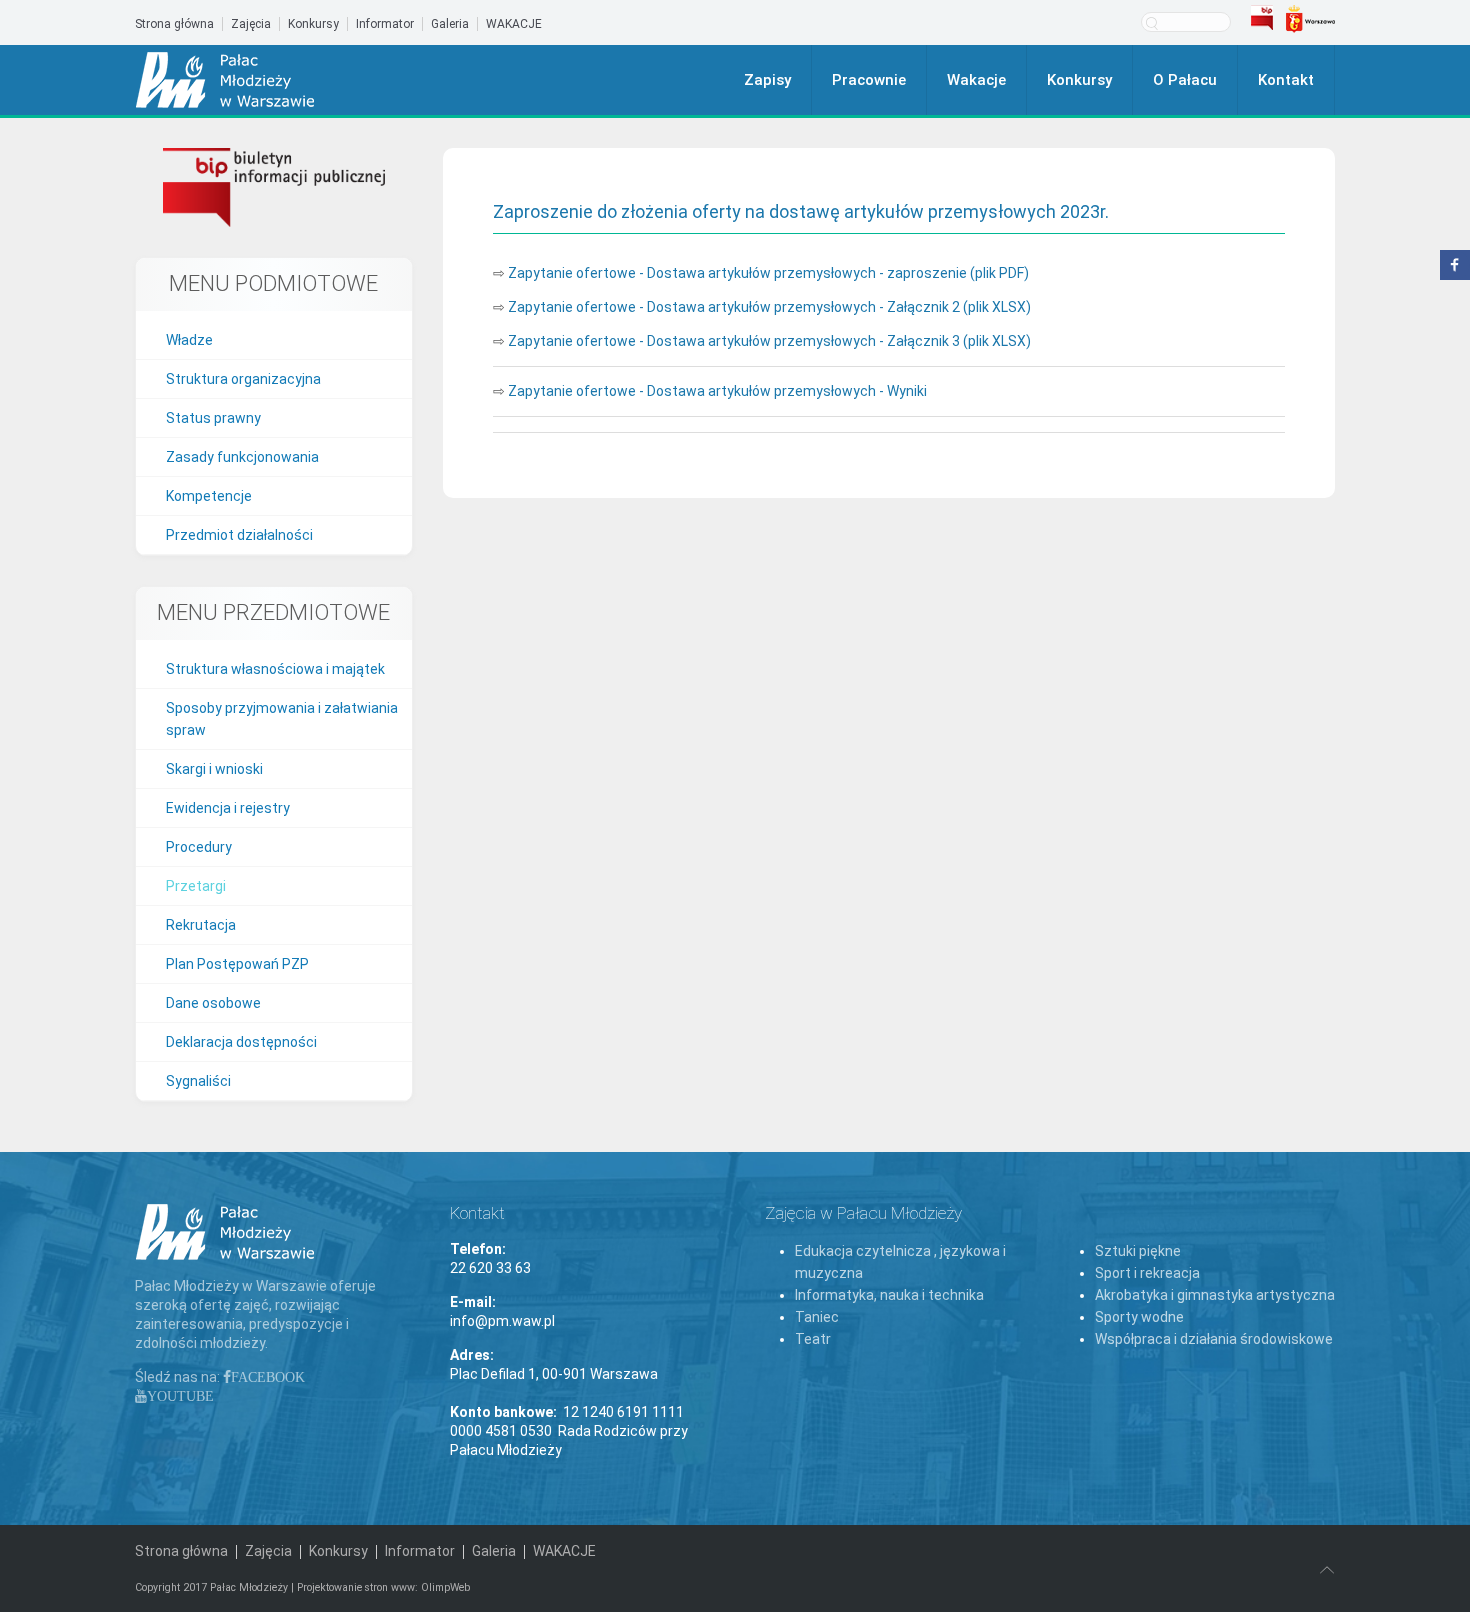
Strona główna (174, 24)
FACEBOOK (268, 1377)
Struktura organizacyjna (243, 379)
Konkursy (313, 24)
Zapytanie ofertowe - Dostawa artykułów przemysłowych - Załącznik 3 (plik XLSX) (769, 341)
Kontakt (1286, 80)
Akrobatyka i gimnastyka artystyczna (1215, 1295)
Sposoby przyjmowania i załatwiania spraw (282, 719)
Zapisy (767, 80)
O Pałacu (1185, 80)
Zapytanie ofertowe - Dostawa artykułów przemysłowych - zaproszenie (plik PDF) (768, 273)
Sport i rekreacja (1147, 1273)
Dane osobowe (213, 1003)
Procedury (199, 847)
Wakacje (976, 80)
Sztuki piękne (1138, 1251)
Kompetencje (209, 496)
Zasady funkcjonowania (242, 457)
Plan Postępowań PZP (237, 964)
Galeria (450, 24)
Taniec (817, 1317)
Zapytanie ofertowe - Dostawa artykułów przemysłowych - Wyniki (717, 391)
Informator (385, 24)
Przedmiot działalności (239, 535)
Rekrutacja (201, 925)
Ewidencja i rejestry (228, 808)
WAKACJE (514, 24)
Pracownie (869, 80)
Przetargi (196, 886)
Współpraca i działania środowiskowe (1214, 1339)
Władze (189, 340)
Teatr (813, 1339)
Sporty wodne (1139, 1317)
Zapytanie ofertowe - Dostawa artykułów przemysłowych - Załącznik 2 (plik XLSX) (769, 307)
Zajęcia (251, 24)
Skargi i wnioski (214, 769)
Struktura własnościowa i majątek (275, 669)
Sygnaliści (198, 1081)
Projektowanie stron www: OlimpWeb (383, 1587)
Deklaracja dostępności (241, 1042)
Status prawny (213, 418)
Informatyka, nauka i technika (889, 1295)
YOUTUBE (180, 1396)
